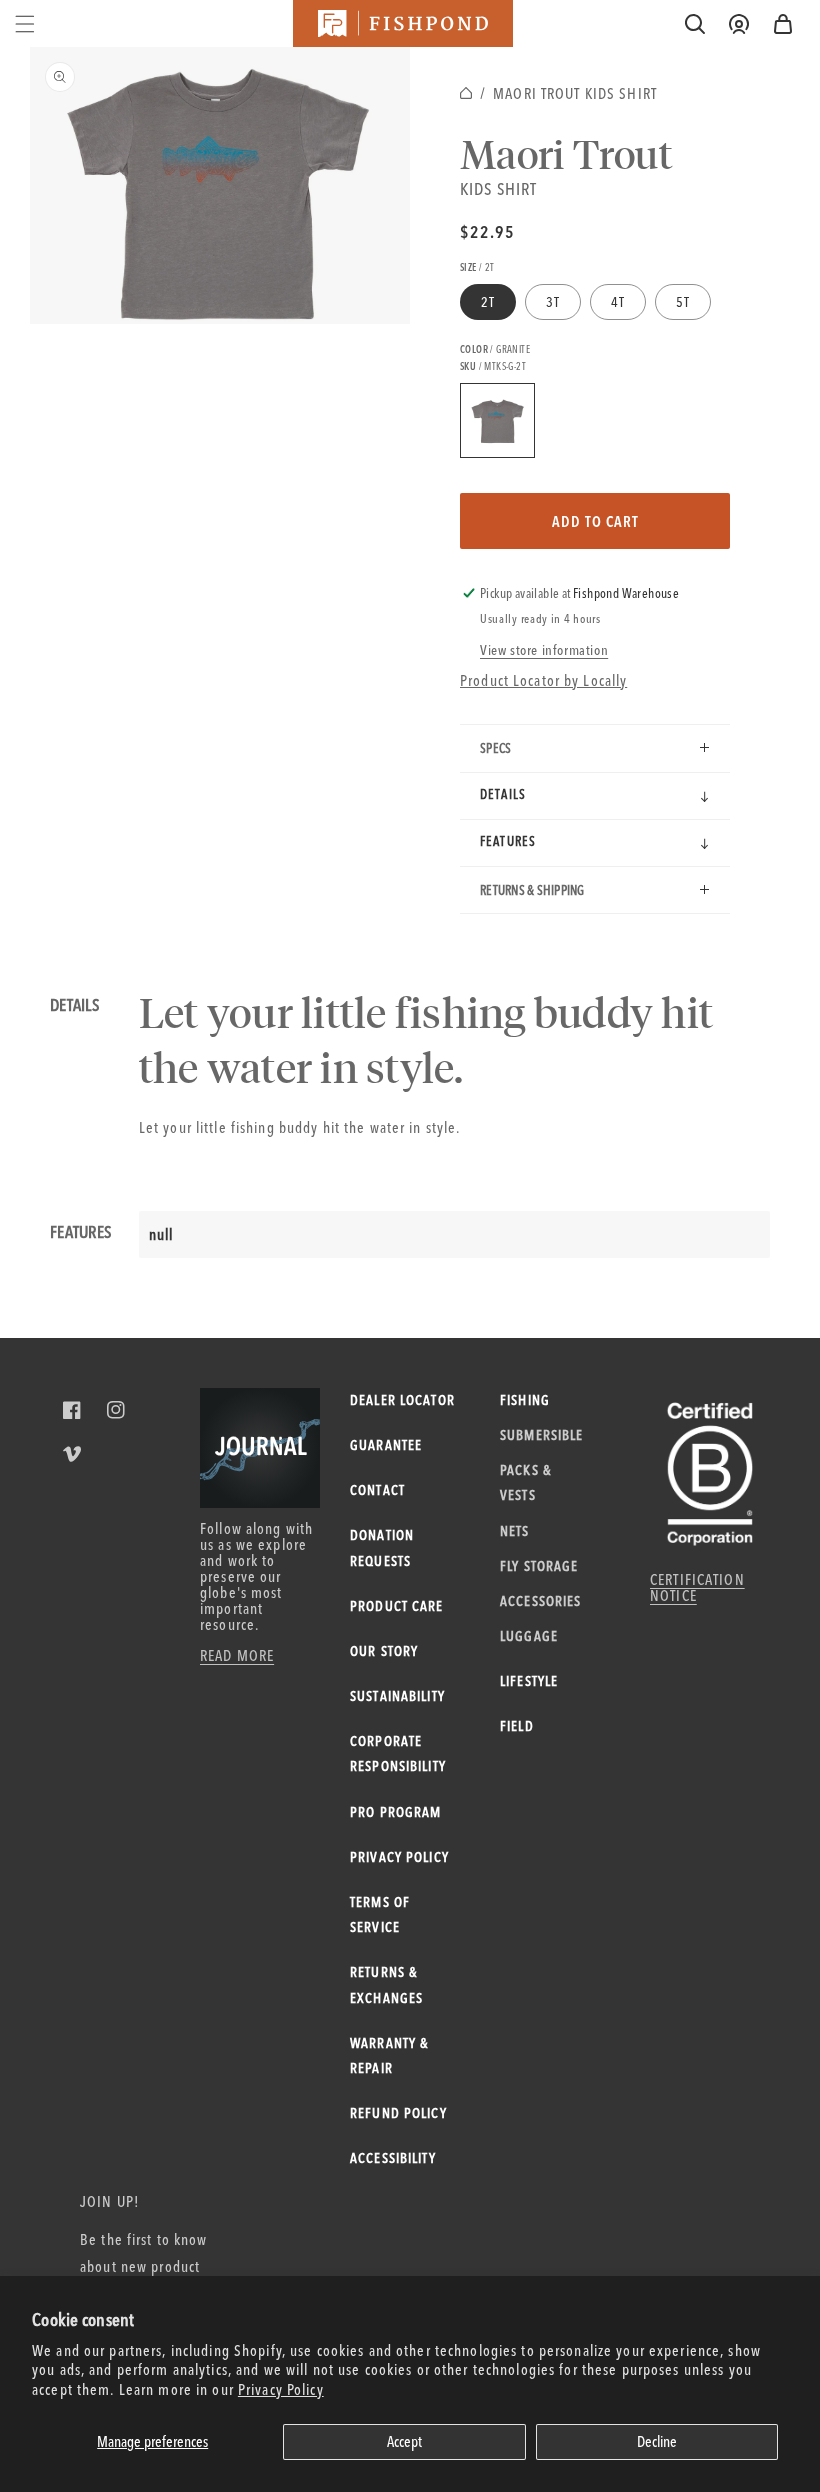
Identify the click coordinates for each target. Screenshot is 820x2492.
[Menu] (25, 24)
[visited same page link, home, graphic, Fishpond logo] (403, 23)
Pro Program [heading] (395, 1812)
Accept (404, 2441)
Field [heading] (517, 1726)
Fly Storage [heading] (539, 1566)
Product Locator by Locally (543, 680)
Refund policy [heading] (398, 2113)
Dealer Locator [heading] (402, 1400)
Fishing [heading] (525, 1400)
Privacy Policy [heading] (399, 1857)
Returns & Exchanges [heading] (386, 1984)
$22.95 (487, 231)
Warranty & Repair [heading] (389, 2055)
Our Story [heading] (384, 1651)
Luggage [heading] (529, 1636)
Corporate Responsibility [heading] (398, 1753)
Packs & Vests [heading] (525, 1482)
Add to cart (595, 521)
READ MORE (237, 1655)
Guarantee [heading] (386, 1445)
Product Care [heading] (397, 1606)
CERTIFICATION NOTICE (697, 1587)
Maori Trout (566, 153)
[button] (783, 24)
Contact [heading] (377, 1490)
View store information (544, 650)
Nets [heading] (515, 1531)
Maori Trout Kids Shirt (575, 93)
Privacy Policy (281, 2389)
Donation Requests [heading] (382, 1547)
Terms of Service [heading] (380, 1914)
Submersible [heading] (541, 1435)
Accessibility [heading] (393, 2158)
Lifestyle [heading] (529, 1681)
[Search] (695, 24)
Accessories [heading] (540, 1601)
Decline (657, 2441)
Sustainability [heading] (397, 1696)
